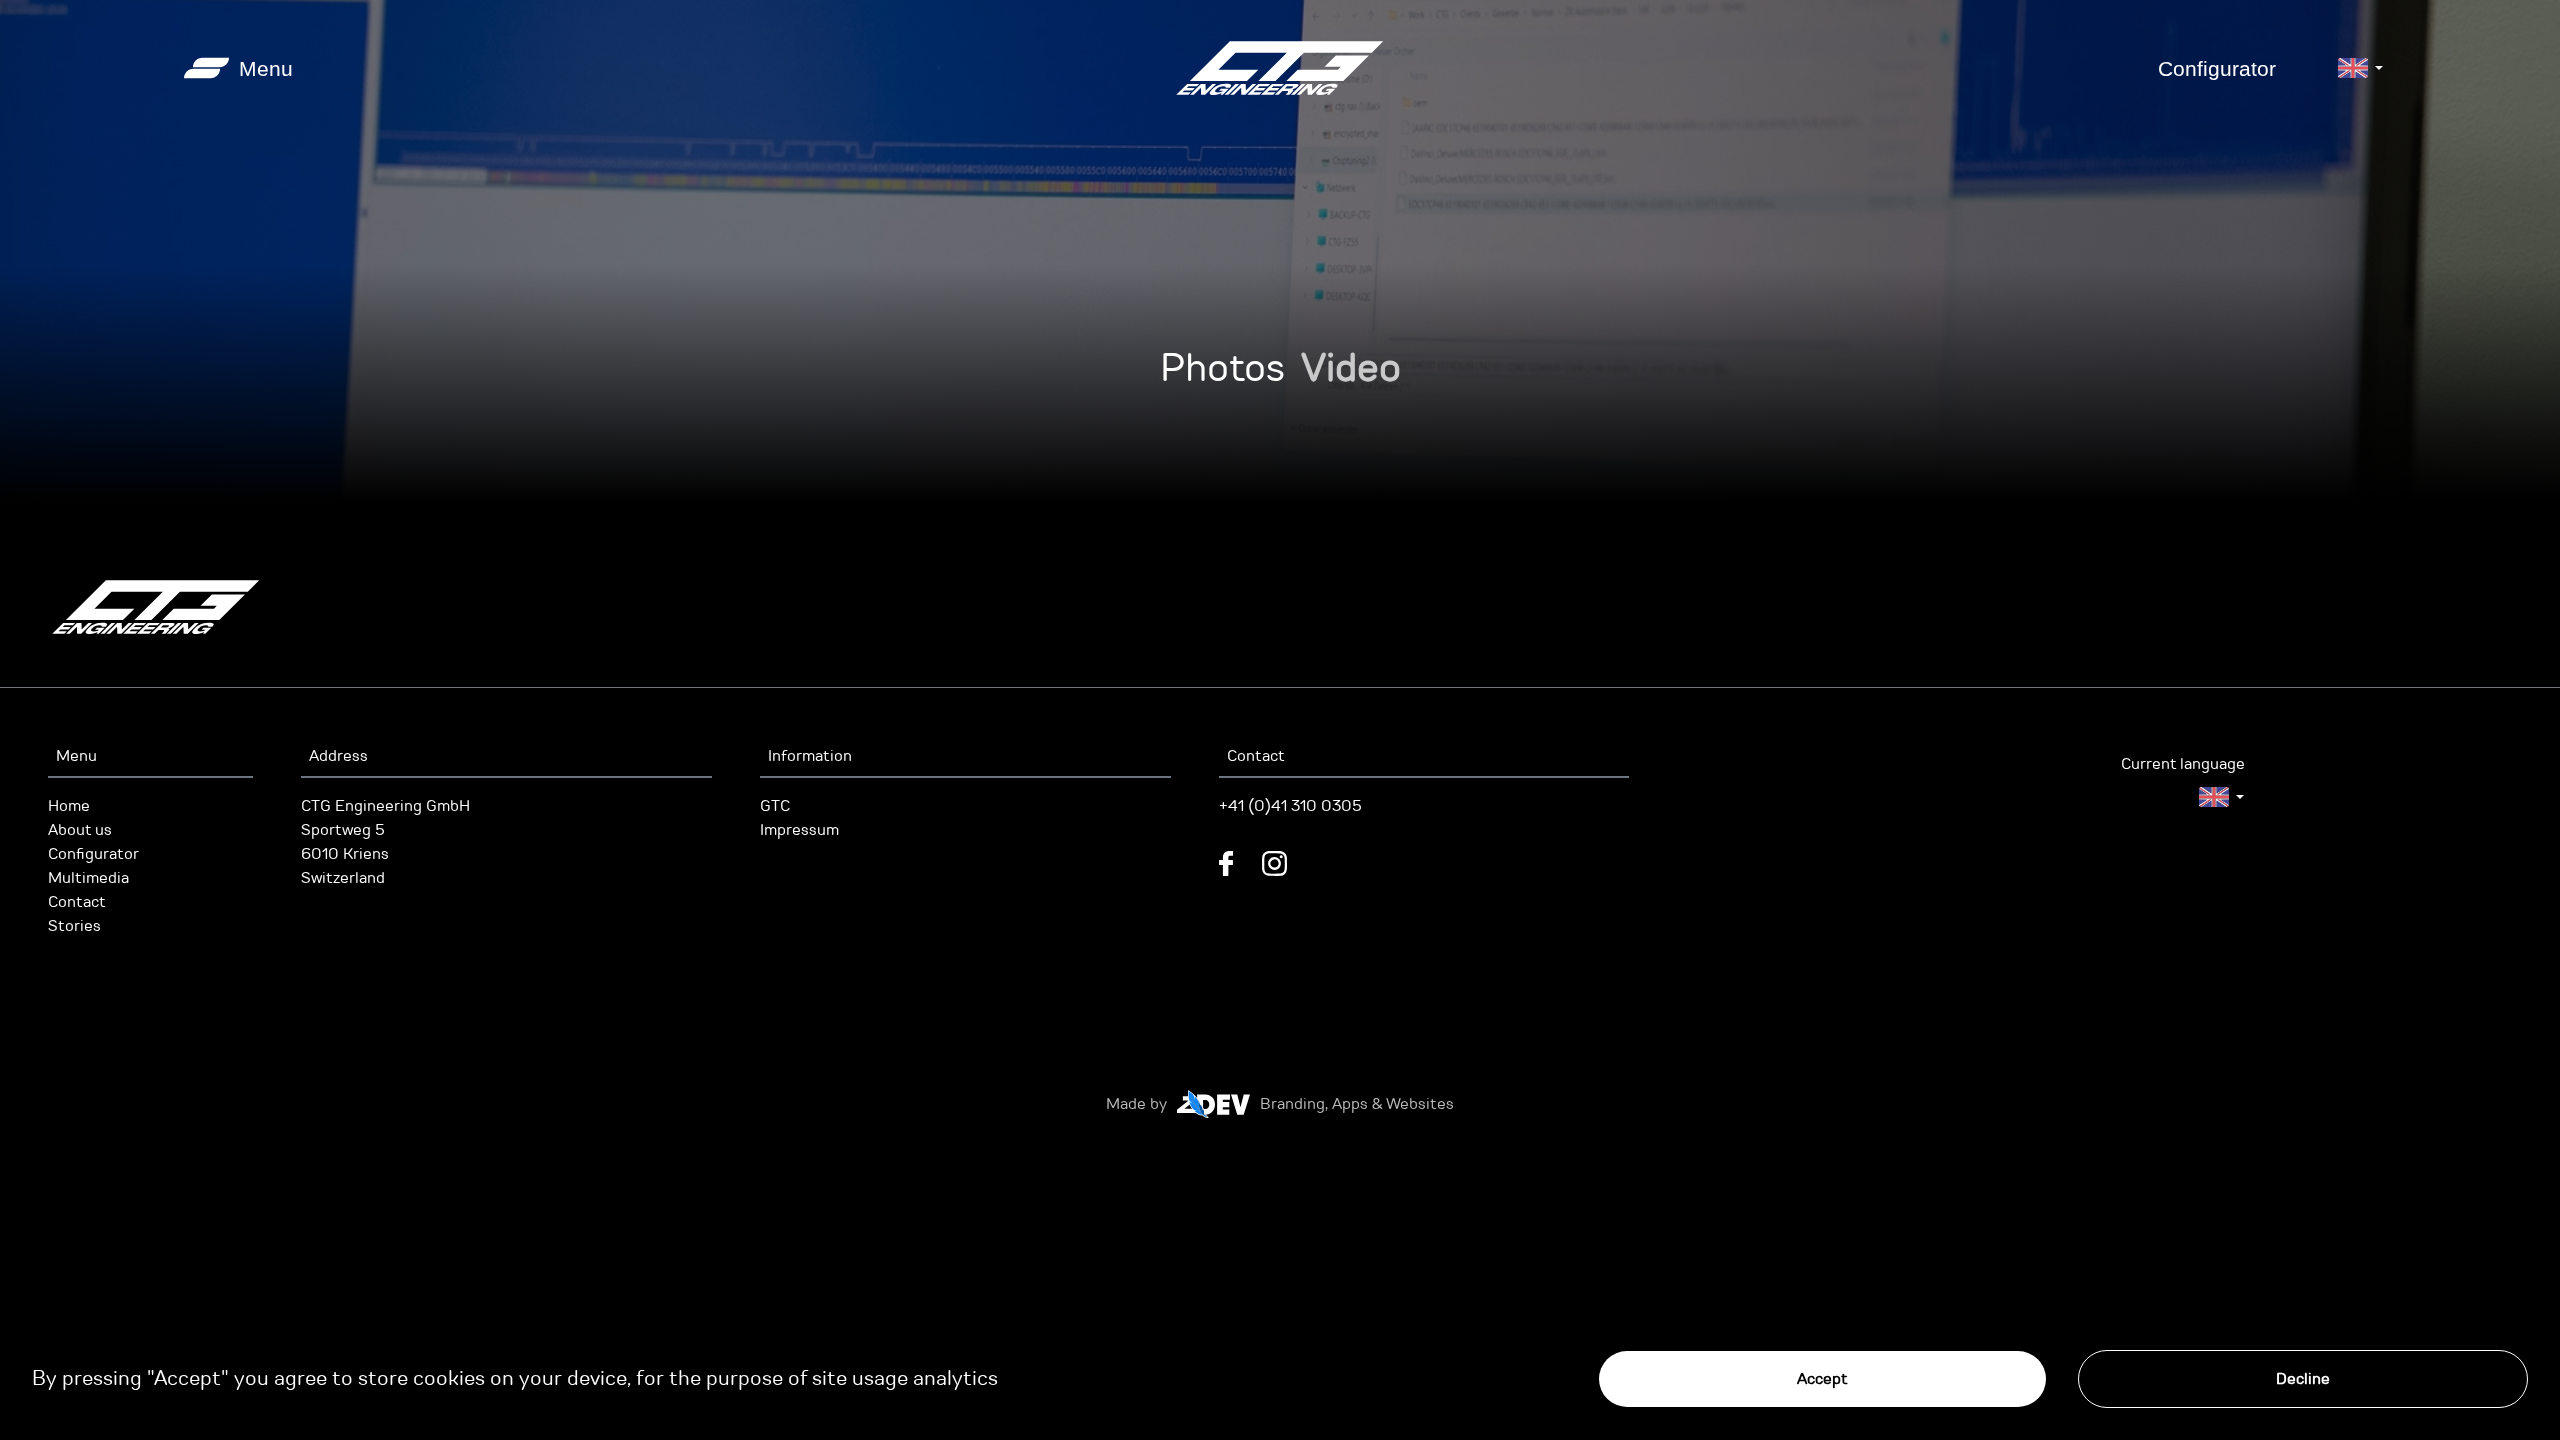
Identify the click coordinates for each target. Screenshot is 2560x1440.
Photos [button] (1222, 368)
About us (80, 830)
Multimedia (88, 878)
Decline (2303, 1379)
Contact (77, 902)
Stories (74, 926)
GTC (775, 806)
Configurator (2217, 68)
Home (69, 806)
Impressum (799, 830)
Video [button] (1351, 368)
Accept (1822, 1379)
